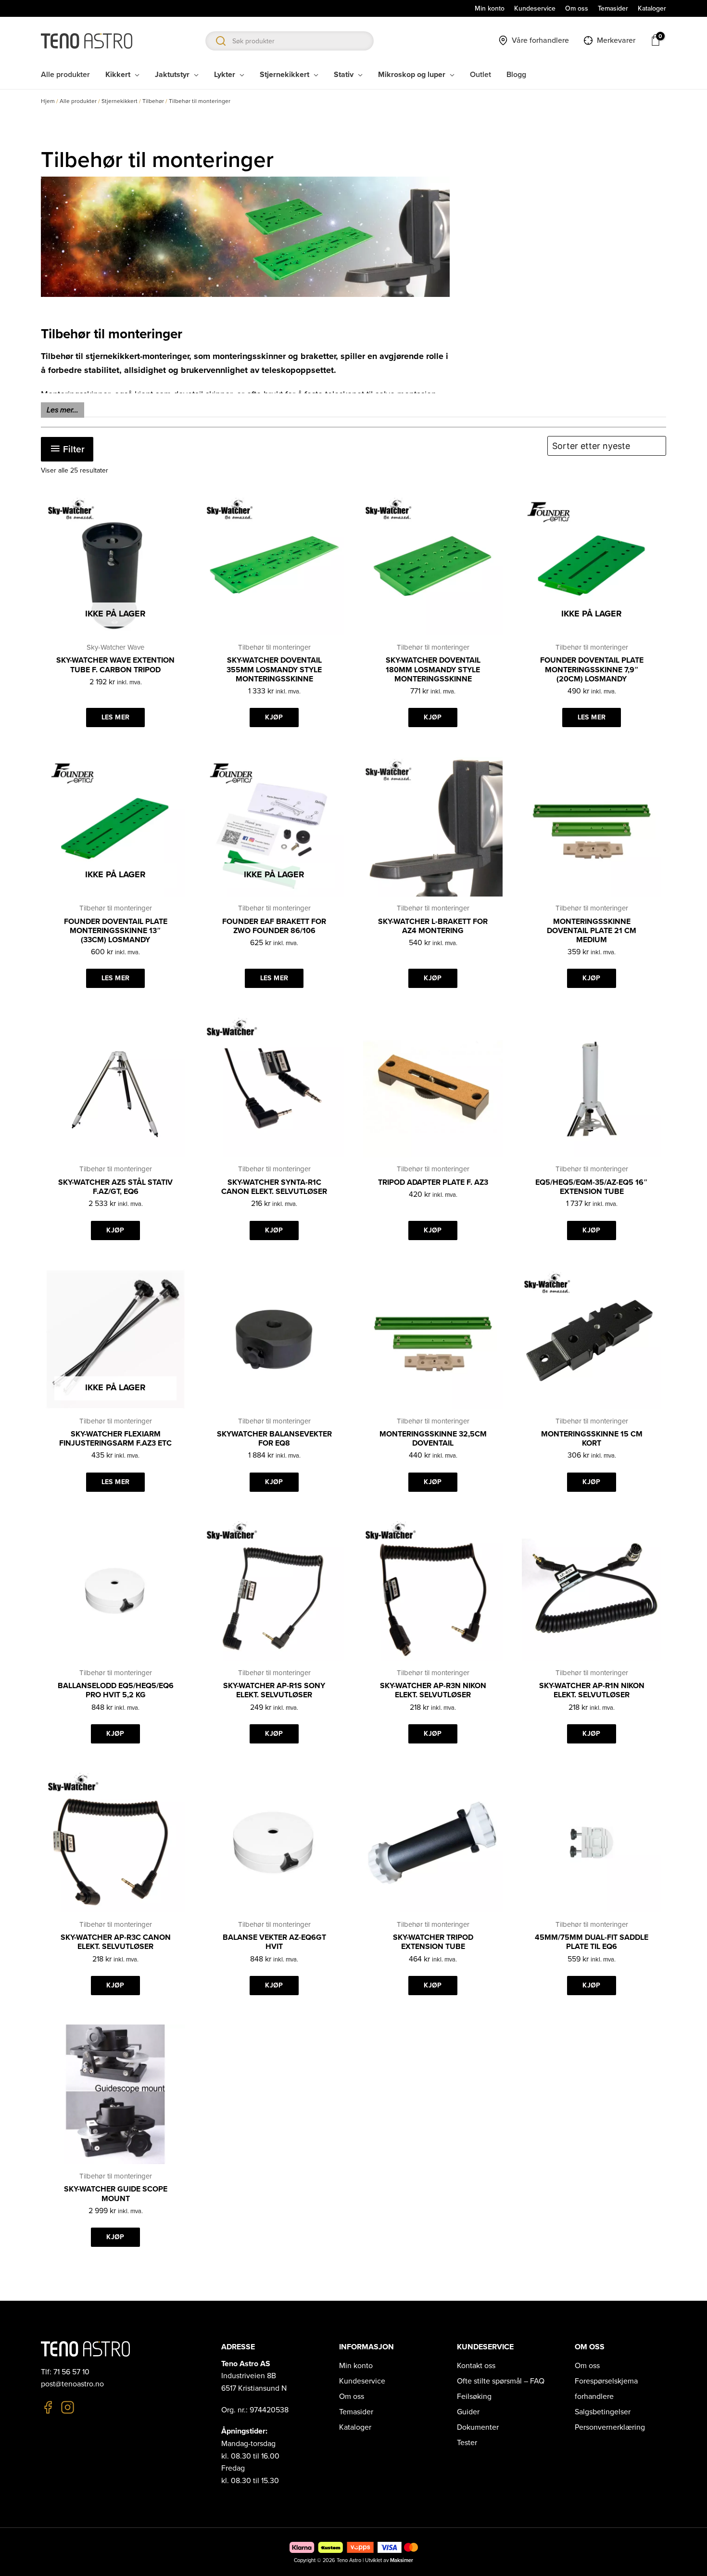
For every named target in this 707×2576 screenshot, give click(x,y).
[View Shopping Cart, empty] (656, 40)
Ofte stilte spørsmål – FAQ (501, 2381)
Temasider (356, 2412)
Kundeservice (362, 2381)
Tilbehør (153, 101)
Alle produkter (78, 101)
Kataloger (355, 2427)
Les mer (115, 717)
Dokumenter (478, 2427)
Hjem (48, 101)
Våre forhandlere (540, 40)
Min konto (356, 2366)
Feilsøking (474, 2397)
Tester (467, 2443)
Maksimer (402, 2560)
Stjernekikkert (120, 101)
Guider (468, 2412)
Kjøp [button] (274, 717)
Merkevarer (616, 40)
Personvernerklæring (610, 2427)
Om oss (352, 2397)
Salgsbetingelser (603, 2412)
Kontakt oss (476, 2366)
